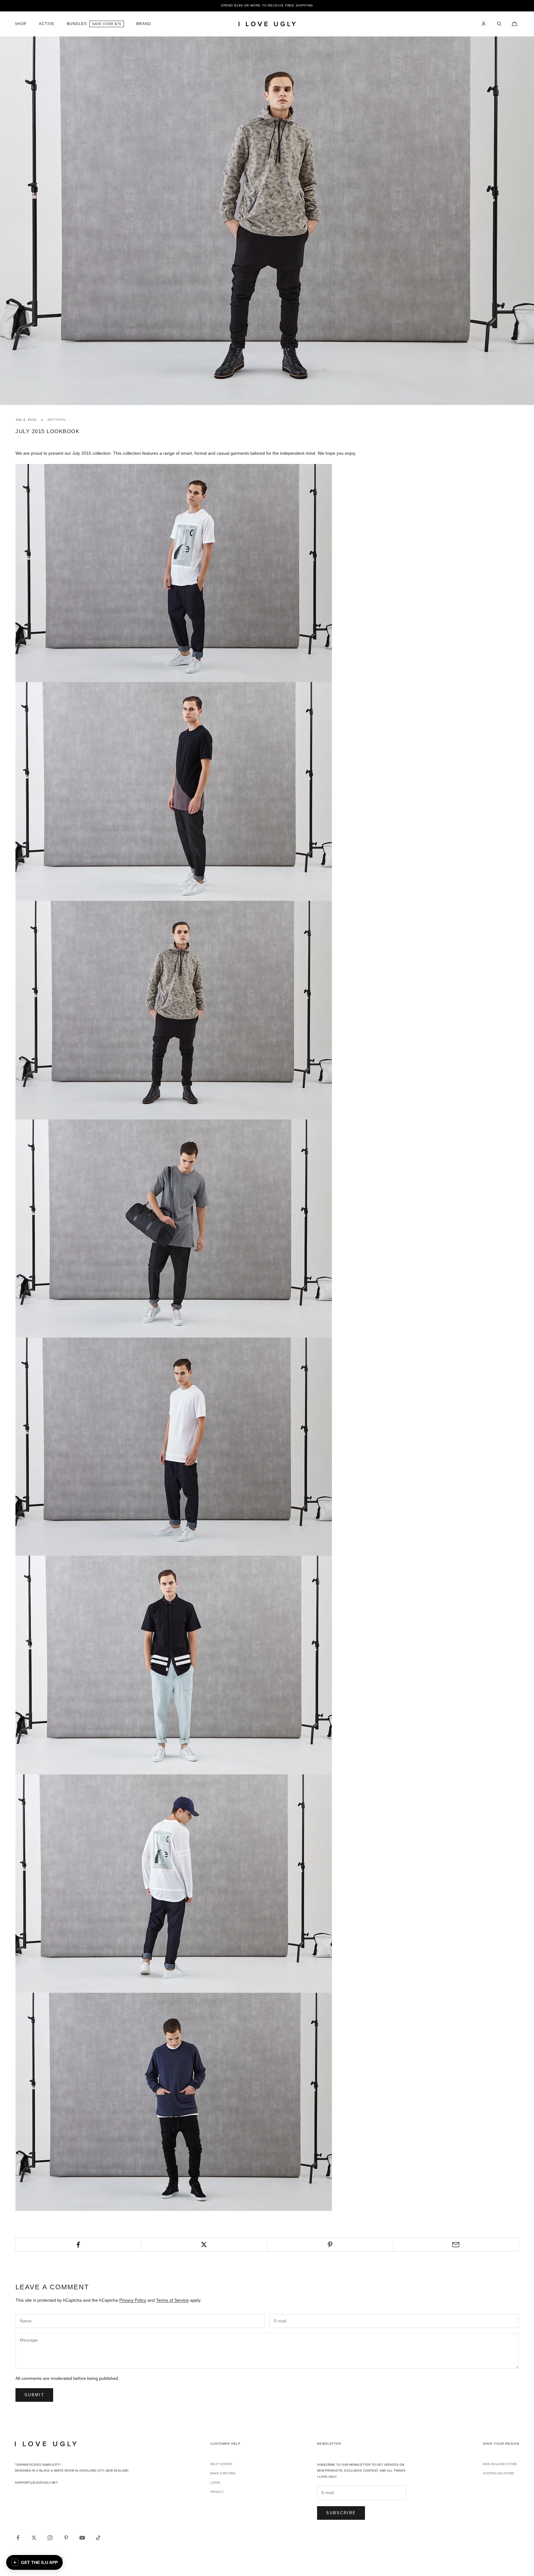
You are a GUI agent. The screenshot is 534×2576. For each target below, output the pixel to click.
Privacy (217, 2492)
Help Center (221, 2464)
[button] (34, 2562)
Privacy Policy (133, 2300)
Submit (34, 2395)
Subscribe (341, 2513)
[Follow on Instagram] (50, 2538)
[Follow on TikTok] (98, 2538)
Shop (21, 24)
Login (215, 2483)
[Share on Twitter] (204, 2245)
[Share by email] (456, 2245)
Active (47, 24)
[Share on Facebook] (78, 2245)
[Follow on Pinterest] (66, 2538)
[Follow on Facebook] (18, 2538)
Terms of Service (172, 2300)
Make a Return (223, 2473)
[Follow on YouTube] (82, 2538)
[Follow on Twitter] (34, 2538)
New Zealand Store (500, 2464)
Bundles (77, 24)
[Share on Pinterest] (330, 2245)
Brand (144, 24)
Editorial (57, 420)
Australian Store (498, 2473)
